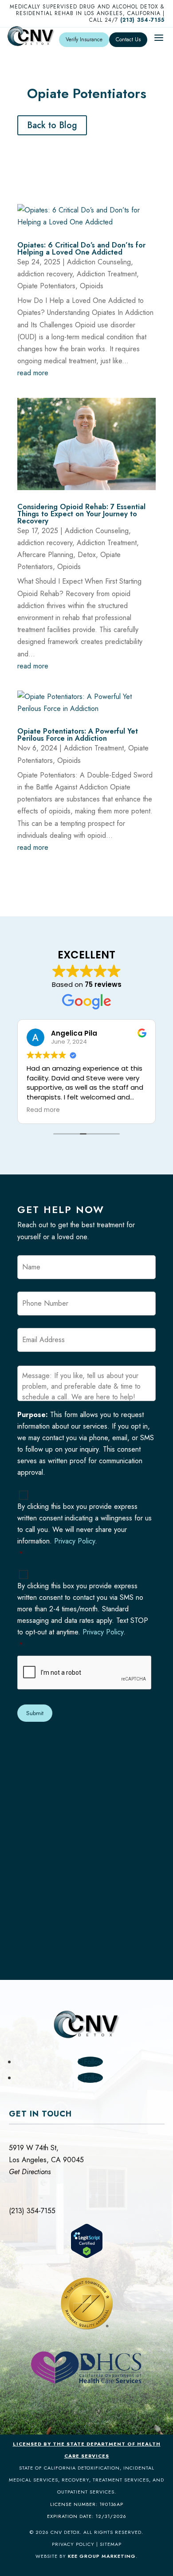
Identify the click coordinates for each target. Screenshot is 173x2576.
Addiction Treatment (107, 274)
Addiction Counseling (99, 262)
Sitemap (111, 2544)
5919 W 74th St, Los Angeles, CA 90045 (46, 2160)
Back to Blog (52, 125)
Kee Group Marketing (102, 2556)
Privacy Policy (75, 1541)
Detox (87, 555)
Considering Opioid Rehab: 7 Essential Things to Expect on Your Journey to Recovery (81, 514)
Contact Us (128, 39)
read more (33, 373)
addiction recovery (45, 274)
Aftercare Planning (45, 555)
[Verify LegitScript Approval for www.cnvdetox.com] (87, 2256)
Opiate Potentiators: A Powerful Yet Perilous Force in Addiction (78, 735)
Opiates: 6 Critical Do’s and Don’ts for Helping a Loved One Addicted (81, 249)
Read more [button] (43, 1110)
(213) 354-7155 (142, 20)
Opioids (92, 286)
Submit (35, 1713)
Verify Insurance (84, 39)
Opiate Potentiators (46, 286)
